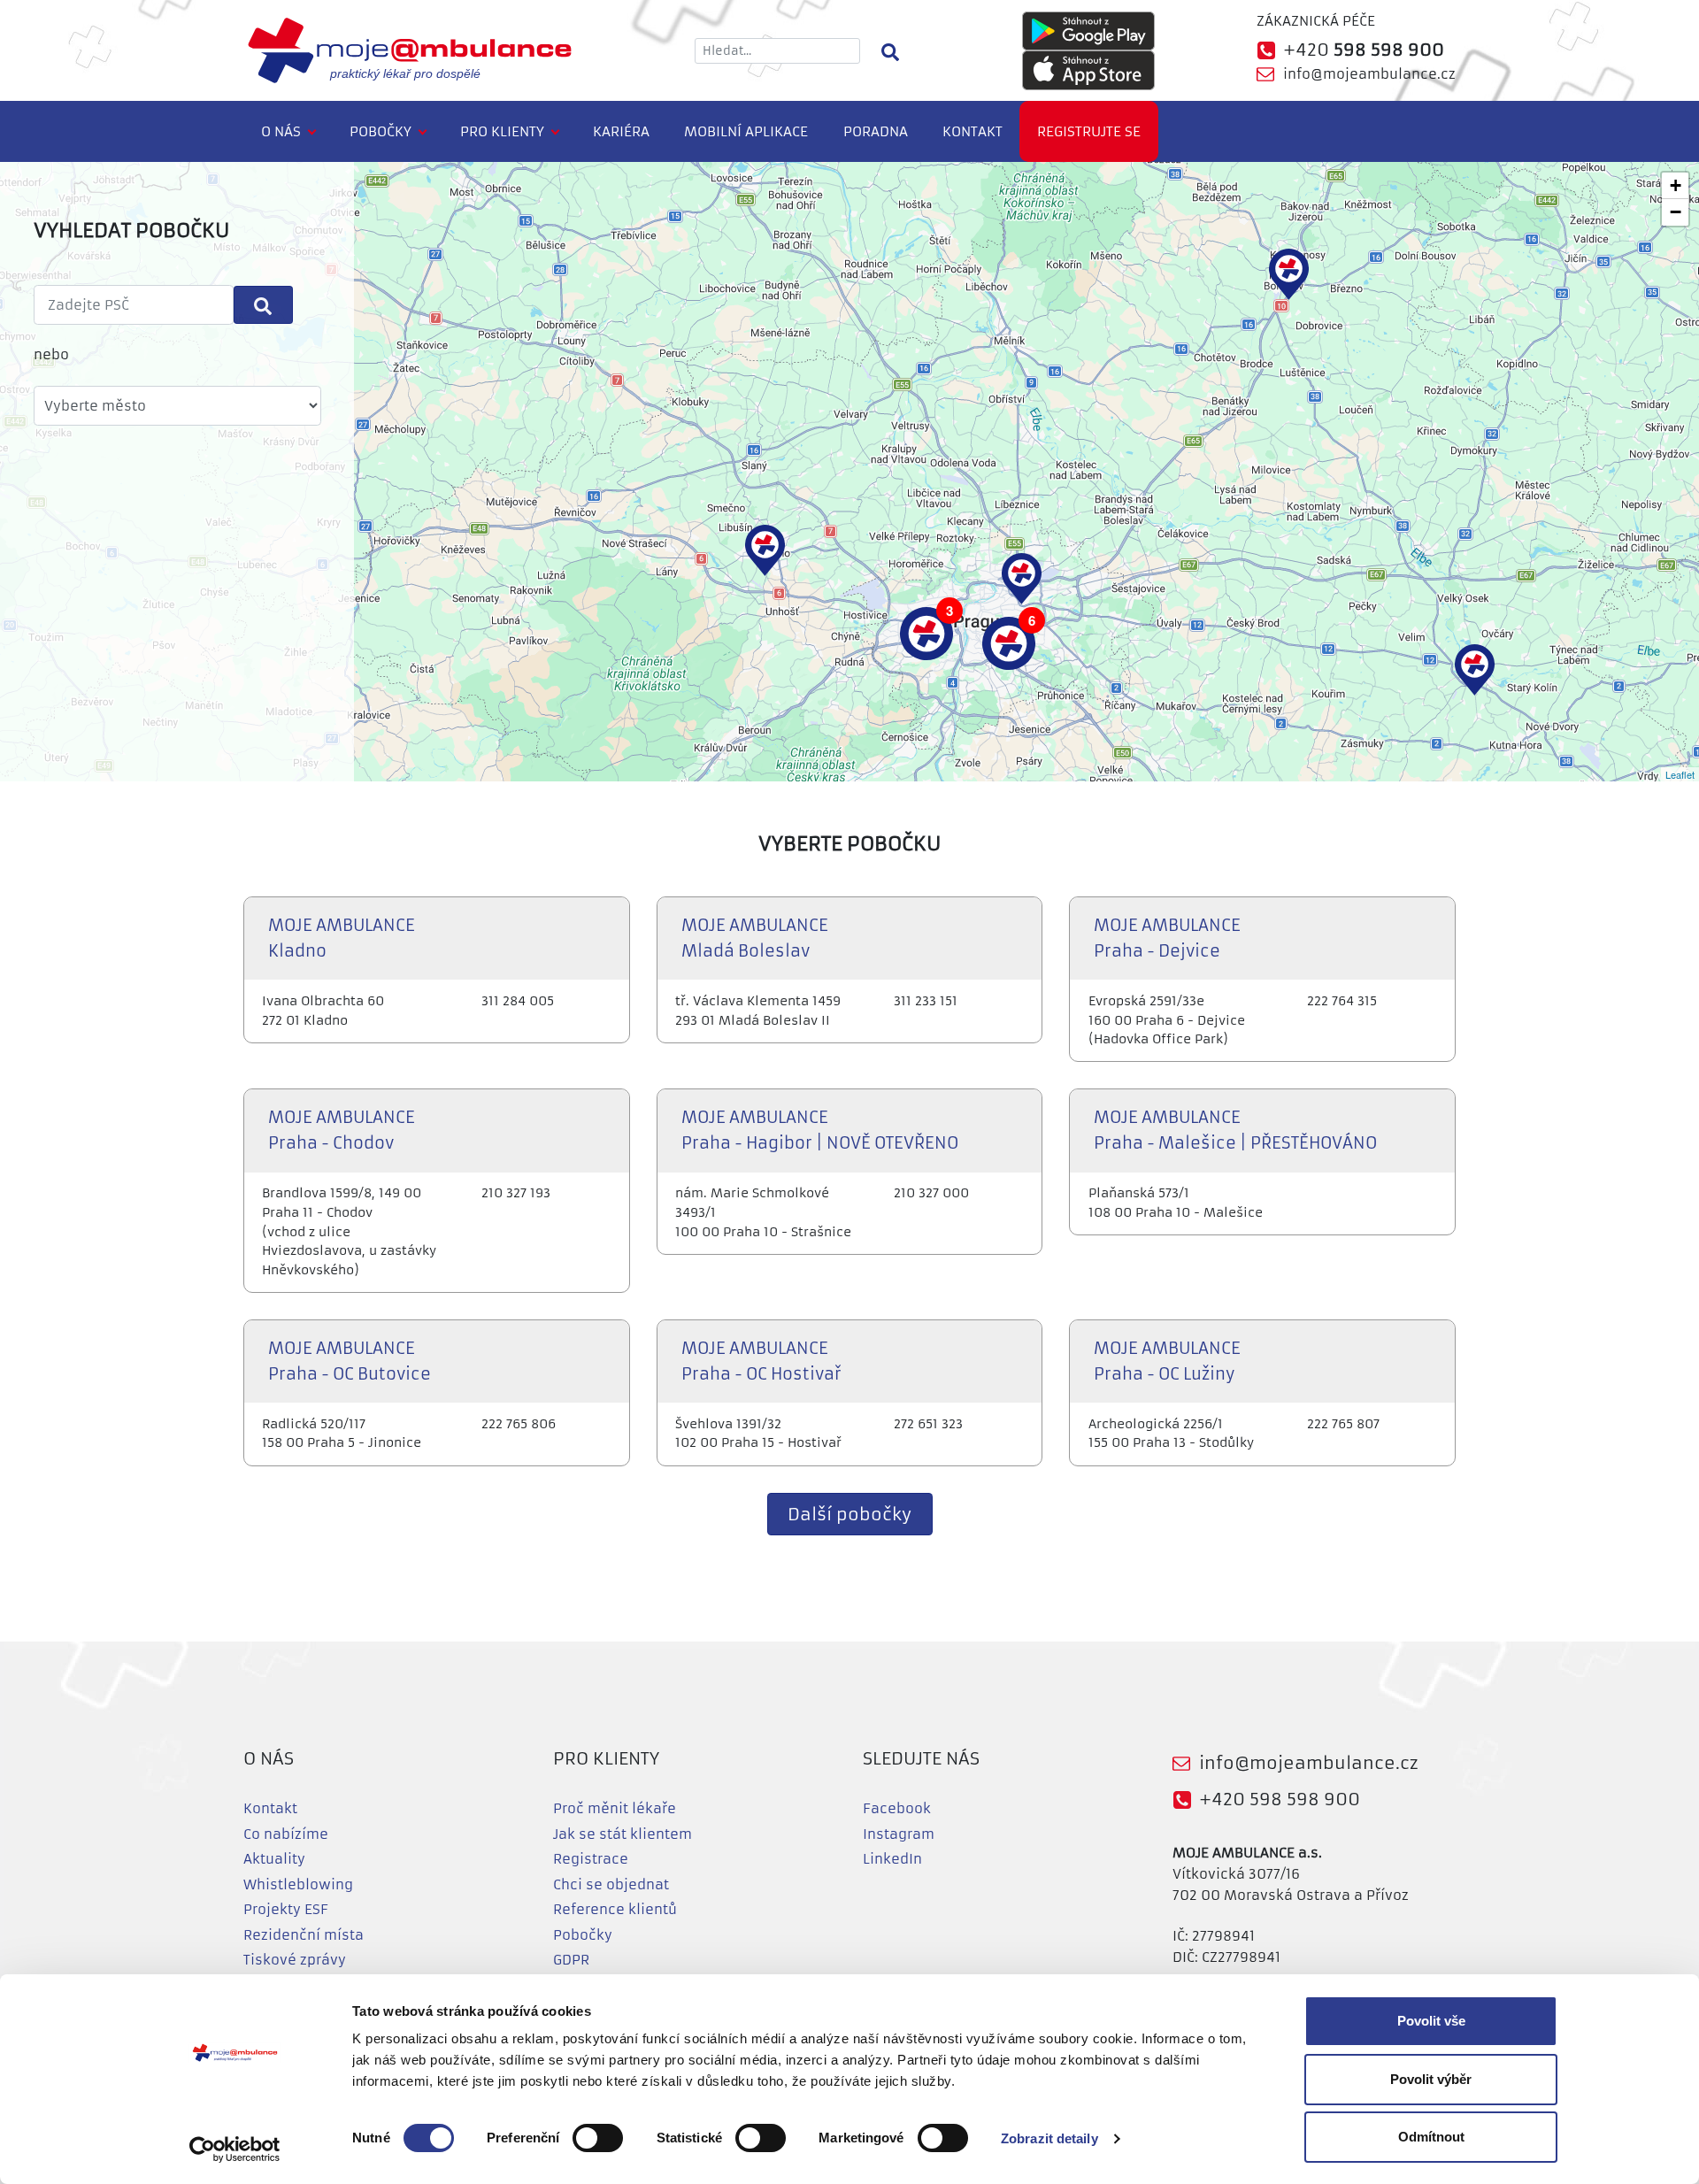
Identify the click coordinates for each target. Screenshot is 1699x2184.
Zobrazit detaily (1049, 2138)
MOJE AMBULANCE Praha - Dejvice (1167, 938)
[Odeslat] (263, 305)
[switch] (598, 2138)
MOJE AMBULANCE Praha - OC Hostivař (761, 1361)
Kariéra (621, 131)
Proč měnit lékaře (615, 1808)
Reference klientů (615, 1909)
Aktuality (274, 1859)
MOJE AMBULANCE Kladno (342, 938)
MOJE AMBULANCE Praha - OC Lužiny (1167, 1361)
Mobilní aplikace (746, 131)
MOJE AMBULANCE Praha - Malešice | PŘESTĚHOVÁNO (1235, 1130)
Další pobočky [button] (849, 1515)
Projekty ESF (286, 1909)
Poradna (876, 131)
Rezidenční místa (304, 1935)
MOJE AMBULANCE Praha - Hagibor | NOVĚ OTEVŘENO (820, 1130)
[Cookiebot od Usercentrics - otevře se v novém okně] (235, 2149)
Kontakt (973, 131)
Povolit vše (1431, 2021)
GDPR (571, 1960)
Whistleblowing (298, 1884)
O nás (281, 131)
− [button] (1676, 212)
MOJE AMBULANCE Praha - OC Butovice (350, 1361)
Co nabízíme (286, 1834)
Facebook (897, 1808)
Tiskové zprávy (295, 1960)
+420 (1364, 50)
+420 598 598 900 (1280, 1799)
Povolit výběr (1431, 2079)
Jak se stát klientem (623, 1834)
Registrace (591, 1859)
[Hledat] (890, 50)
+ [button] (1676, 185)
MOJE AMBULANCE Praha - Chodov (342, 1130)
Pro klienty (502, 131)
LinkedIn (892, 1859)
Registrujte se (1089, 131)
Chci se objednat (611, 1884)
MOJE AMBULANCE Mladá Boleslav (755, 938)
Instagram (899, 1834)
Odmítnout (1431, 2137)
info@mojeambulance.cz (1369, 74)
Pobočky (381, 131)
